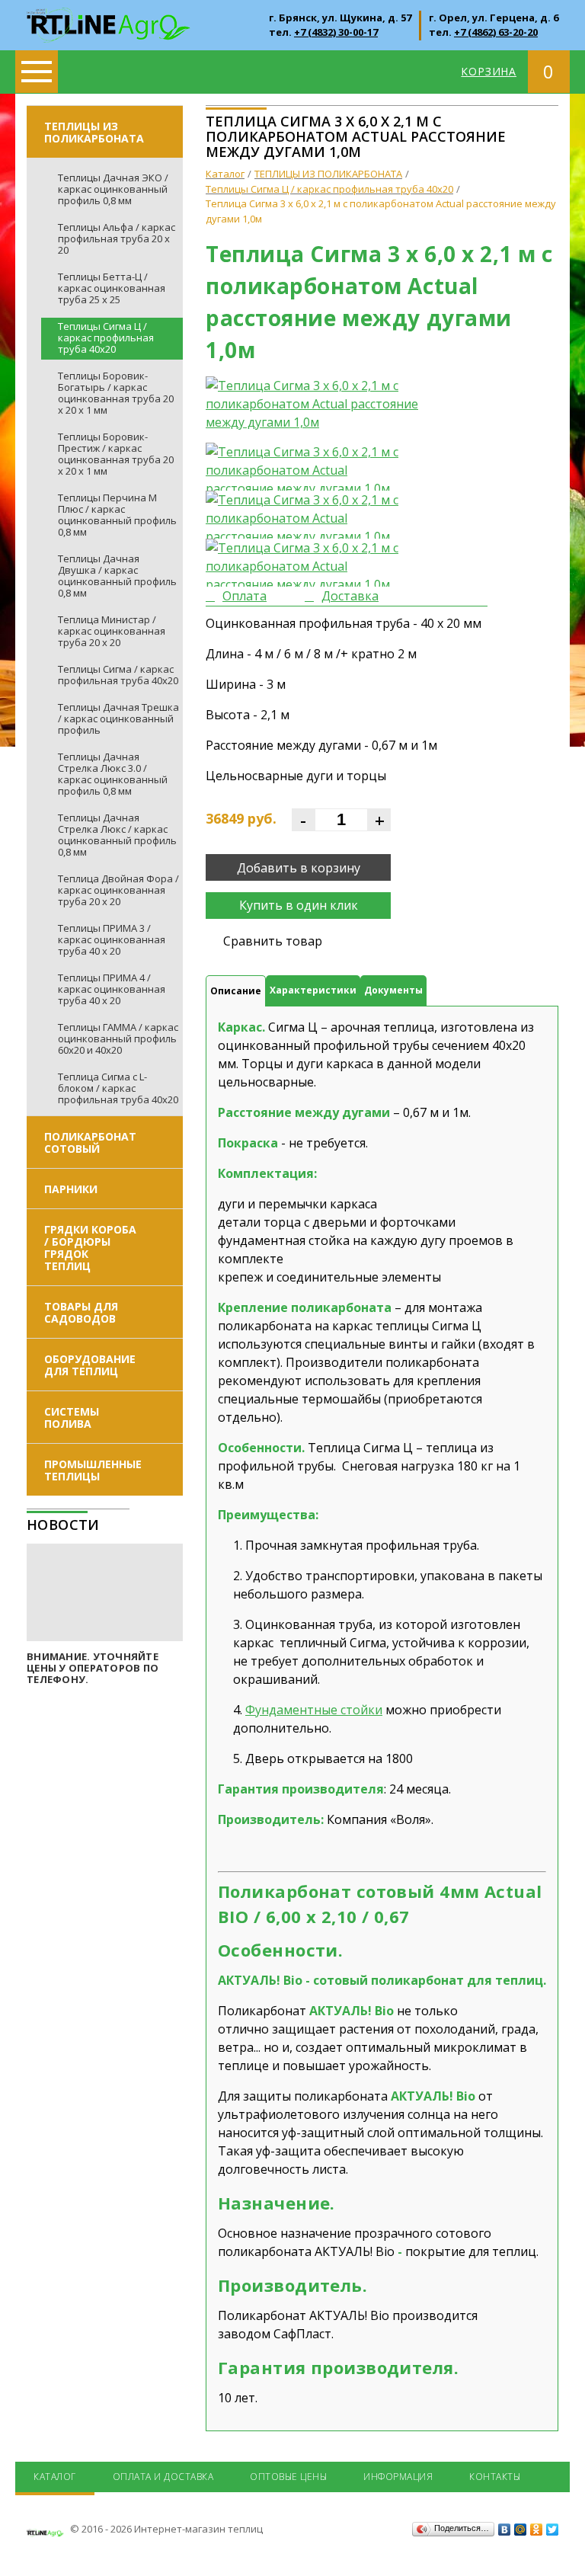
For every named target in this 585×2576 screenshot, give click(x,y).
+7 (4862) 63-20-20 (496, 32)
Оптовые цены (288, 2477)
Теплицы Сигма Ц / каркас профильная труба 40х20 (106, 338)
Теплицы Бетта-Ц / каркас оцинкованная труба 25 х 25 (112, 288)
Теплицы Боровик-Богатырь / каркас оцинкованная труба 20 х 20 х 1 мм (116, 393)
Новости (63, 1525)
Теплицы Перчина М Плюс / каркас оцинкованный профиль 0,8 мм (117, 515)
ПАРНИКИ (71, 1189)
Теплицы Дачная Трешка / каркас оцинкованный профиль (118, 718)
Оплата (245, 596)
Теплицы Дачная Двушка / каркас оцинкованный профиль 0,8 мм (117, 576)
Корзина (489, 71)
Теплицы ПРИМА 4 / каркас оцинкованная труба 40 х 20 (112, 989)
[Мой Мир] (521, 2530)
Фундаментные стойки (314, 1710)
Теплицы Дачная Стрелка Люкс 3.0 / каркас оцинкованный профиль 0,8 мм (113, 774)
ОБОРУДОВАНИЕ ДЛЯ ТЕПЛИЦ (90, 1365)
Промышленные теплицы (93, 1470)
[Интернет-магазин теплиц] (109, 17)
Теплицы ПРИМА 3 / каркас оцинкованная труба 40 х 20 (112, 939)
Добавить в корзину (299, 868)
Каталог (55, 2477)
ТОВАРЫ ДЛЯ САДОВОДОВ (81, 1312)
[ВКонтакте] (505, 2530)
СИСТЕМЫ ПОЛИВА (72, 1418)
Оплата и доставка (163, 2477)
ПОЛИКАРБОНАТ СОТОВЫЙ (90, 1142)
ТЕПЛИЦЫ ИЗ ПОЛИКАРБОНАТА (94, 132)
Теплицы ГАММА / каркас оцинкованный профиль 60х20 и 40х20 (118, 1038)
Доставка (350, 596)
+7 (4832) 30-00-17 (336, 32)
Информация (398, 2477)
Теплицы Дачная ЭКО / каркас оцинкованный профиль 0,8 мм (113, 189)
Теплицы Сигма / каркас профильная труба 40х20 (118, 675)
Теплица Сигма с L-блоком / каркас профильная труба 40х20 (118, 1088)
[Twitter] (553, 2530)
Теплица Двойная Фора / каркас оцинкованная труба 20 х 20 (118, 890)
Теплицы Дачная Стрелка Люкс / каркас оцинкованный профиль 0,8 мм (117, 835)
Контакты (495, 2477)
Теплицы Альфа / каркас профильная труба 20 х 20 (117, 238)
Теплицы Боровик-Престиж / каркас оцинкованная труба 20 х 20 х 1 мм (116, 454)
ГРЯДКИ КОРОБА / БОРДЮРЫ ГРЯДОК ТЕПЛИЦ (90, 1248)
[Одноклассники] (537, 2530)
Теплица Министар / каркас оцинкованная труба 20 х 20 (112, 631)
